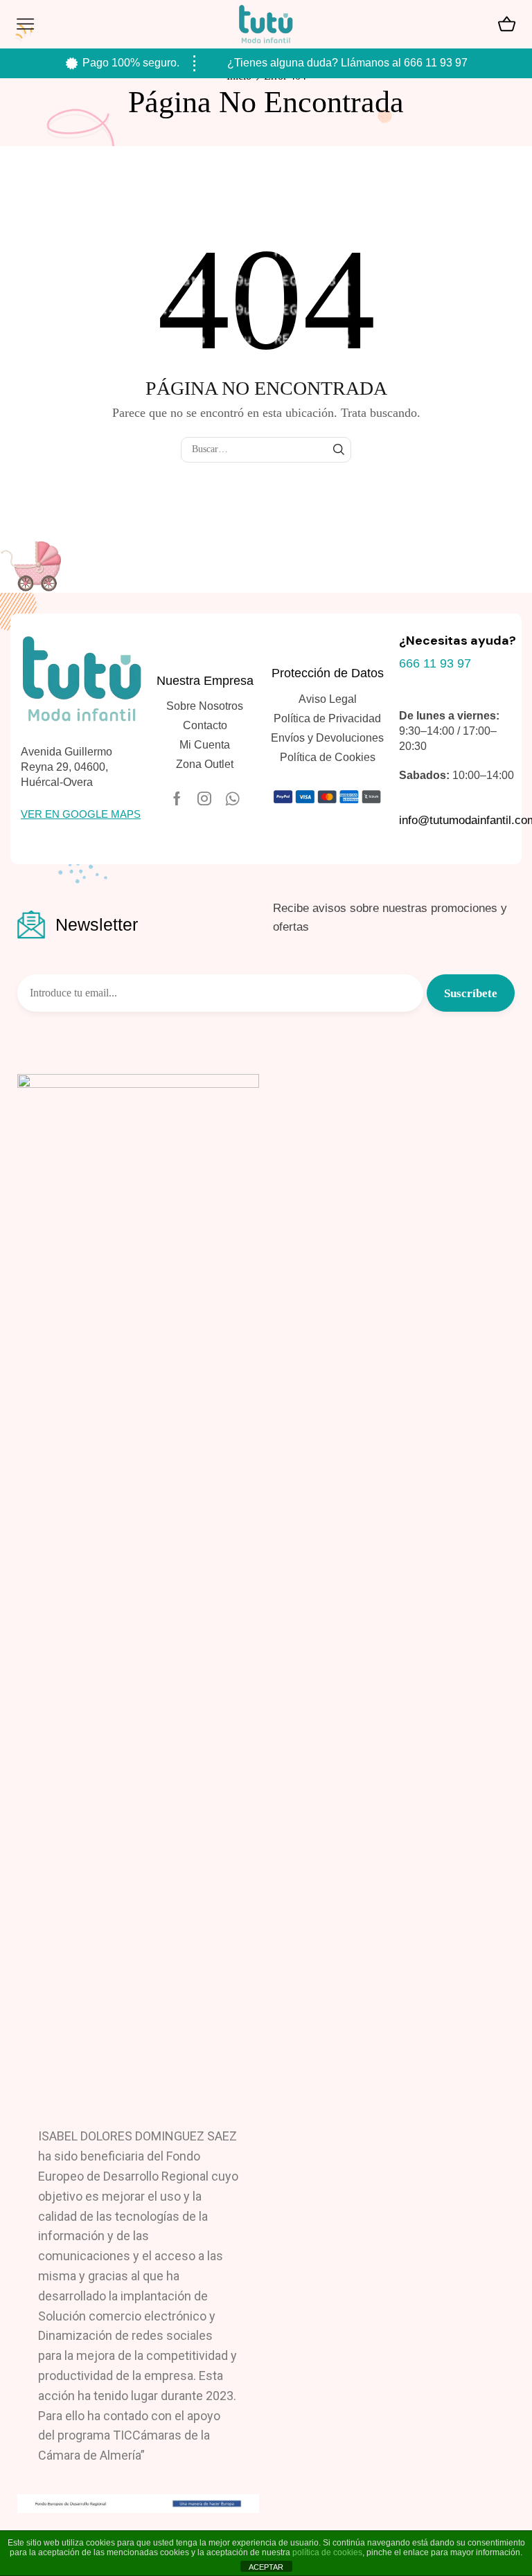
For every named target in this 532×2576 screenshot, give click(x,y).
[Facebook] (177, 798)
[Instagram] (204, 798)
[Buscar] (338, 450)
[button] (81, 814)
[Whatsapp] (232, 798)
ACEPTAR (266, 2567)
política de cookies (327, 2552)
